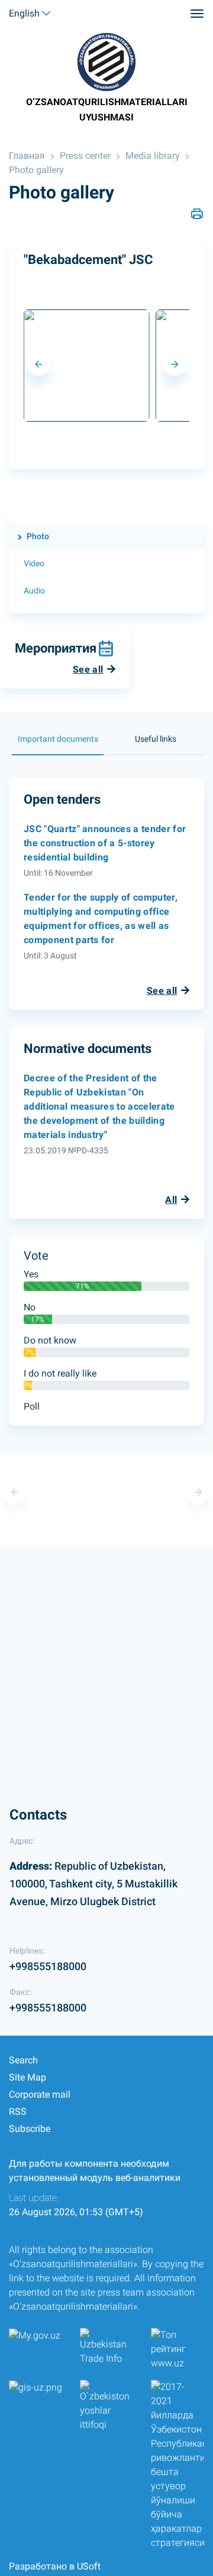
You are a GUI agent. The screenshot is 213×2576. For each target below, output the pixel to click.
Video (34, 563)
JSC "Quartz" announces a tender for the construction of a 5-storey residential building (105, 843)
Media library (153, 156)
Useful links (156, 739)
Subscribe (30, 2129)
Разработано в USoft (55, 2566)
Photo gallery (36, 170)
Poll (32, 1406)
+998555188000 (48, 1966)
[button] (38, 364)
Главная (27, 156)
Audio (34, 591)
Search (23, 2060)
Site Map (28, 2077)
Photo (38, 536)
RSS (18, 2112)
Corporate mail (40, 2094)
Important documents (58, 739)
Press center (85, 156)
